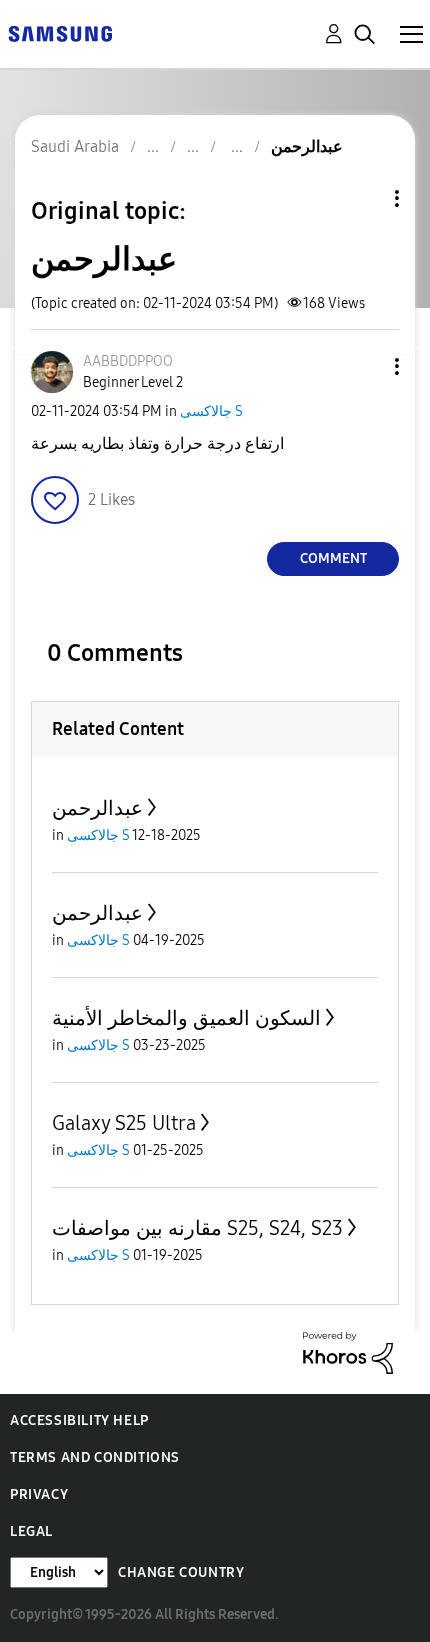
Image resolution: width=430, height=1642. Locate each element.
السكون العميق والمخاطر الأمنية (186, 1018)
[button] (364, 366)
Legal (31, 1531)
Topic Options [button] (363, 198)
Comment (333, 558)
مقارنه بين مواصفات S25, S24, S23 (197, 1228)
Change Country (181, 1572)
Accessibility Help (79, 1420)
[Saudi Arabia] (60, 32)
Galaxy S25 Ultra (124, 1123)
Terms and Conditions (95, 1457)
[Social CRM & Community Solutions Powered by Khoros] (348, 1351)
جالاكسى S (211, 411)
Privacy (39, 1494)
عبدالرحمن (97, 808)
